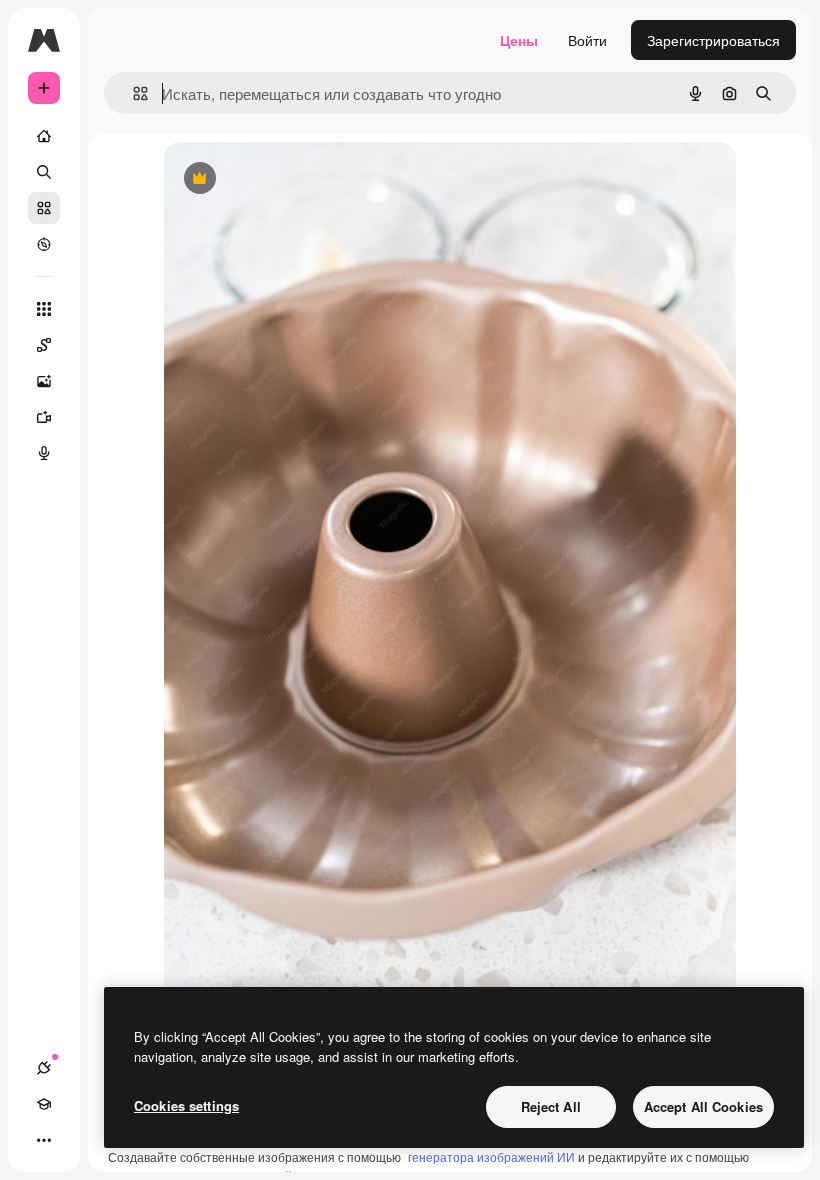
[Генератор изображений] (44, 381)
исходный (298, 179)
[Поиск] (44, 172)
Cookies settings (186, 1105)
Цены (519, 40)
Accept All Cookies (703, 1106)
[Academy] (44, 1104)
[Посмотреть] (44, 244)
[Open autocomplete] (132, 93)
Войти (587, 40)
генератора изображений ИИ (491, 1156)
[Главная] (44, 136)
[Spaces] (44, 345)
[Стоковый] (44, 208)
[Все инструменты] (44, 309)
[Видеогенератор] (44, 417)
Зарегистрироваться (713, 40)
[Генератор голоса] (44, 453)
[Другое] (44, 1140)
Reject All (551, 1106)
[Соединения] (44, 1068)
